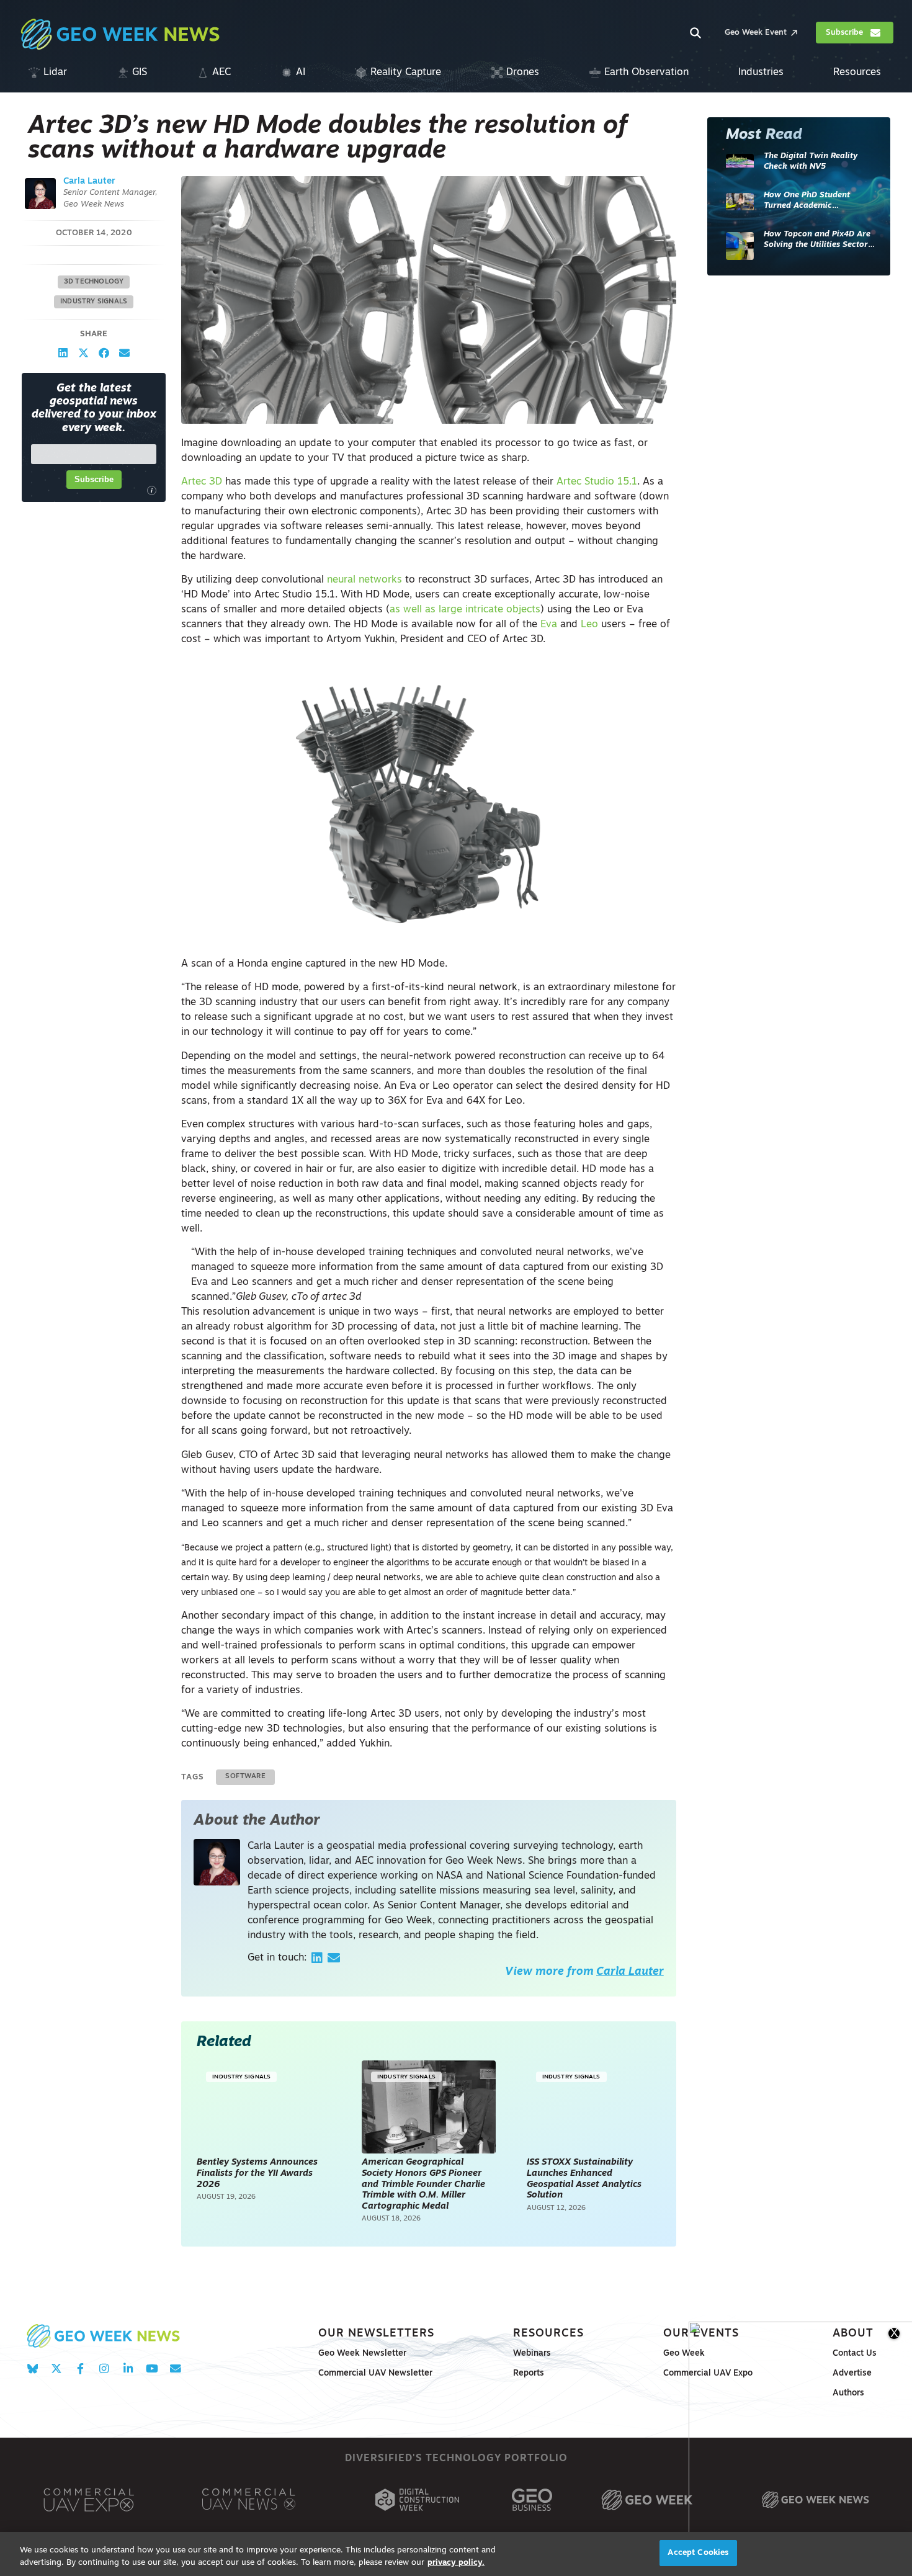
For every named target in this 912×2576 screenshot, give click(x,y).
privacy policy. (456, 2563)
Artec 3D (202, 482)
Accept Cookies (698, 2553)
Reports (529, 2373)
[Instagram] (104, 2368)
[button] (63, 353)
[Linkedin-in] (128, 2368)
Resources (548, 2334)
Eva (549, 625)
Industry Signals (94, 302)
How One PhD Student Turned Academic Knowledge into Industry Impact (812, 201)
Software (245, 1777)
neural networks (364, 580)
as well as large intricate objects (465, 610)
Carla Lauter (89, 181)
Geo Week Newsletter (362, 2354)
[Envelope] (175, 2368)
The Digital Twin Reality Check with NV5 (811, 162)
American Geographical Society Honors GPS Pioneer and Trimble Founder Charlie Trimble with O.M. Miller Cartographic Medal (423, 2184)
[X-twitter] (56, 2368)
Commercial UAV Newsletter (375, 2373)
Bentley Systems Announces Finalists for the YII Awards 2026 (257, 2173)
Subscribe (94, 479)
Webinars (532, 2354)
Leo (589, 625)
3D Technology (94, 282)
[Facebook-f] (80, 2368)
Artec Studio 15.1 (597, 482)
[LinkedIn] (317, 1958)
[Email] (334, 1958)
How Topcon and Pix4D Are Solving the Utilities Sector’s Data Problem (819, 240)
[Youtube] (152, 2368)
